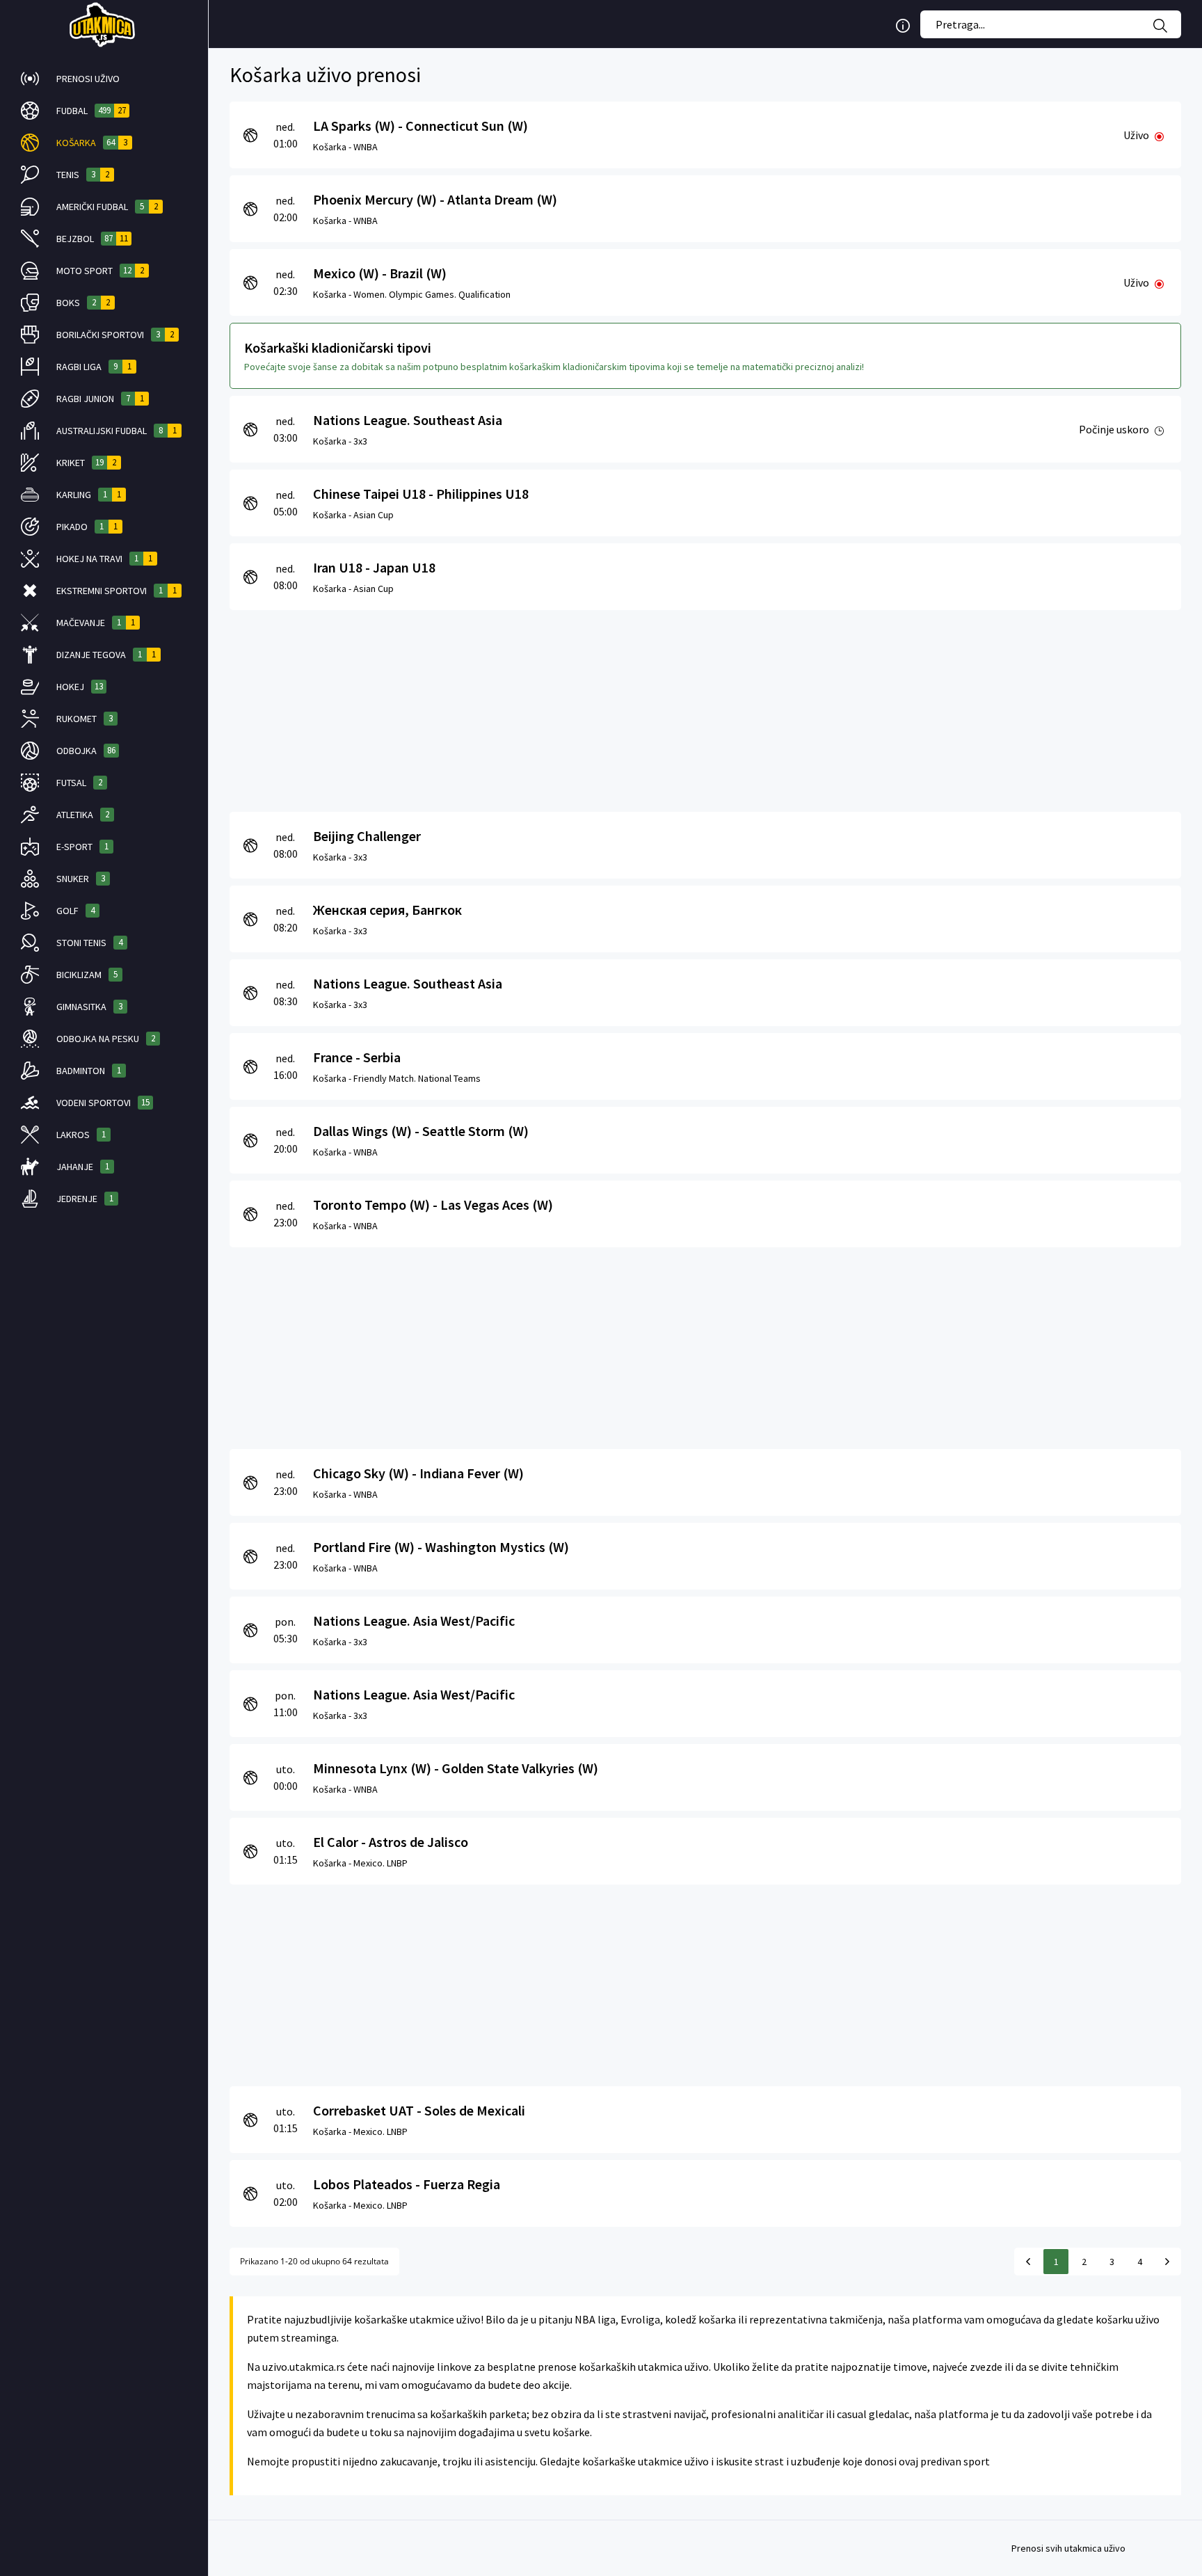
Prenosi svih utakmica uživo (1068, 2548)
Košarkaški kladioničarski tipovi (338, 347)
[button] (104, 79)
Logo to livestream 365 (104, 24)
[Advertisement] (647, 707)
